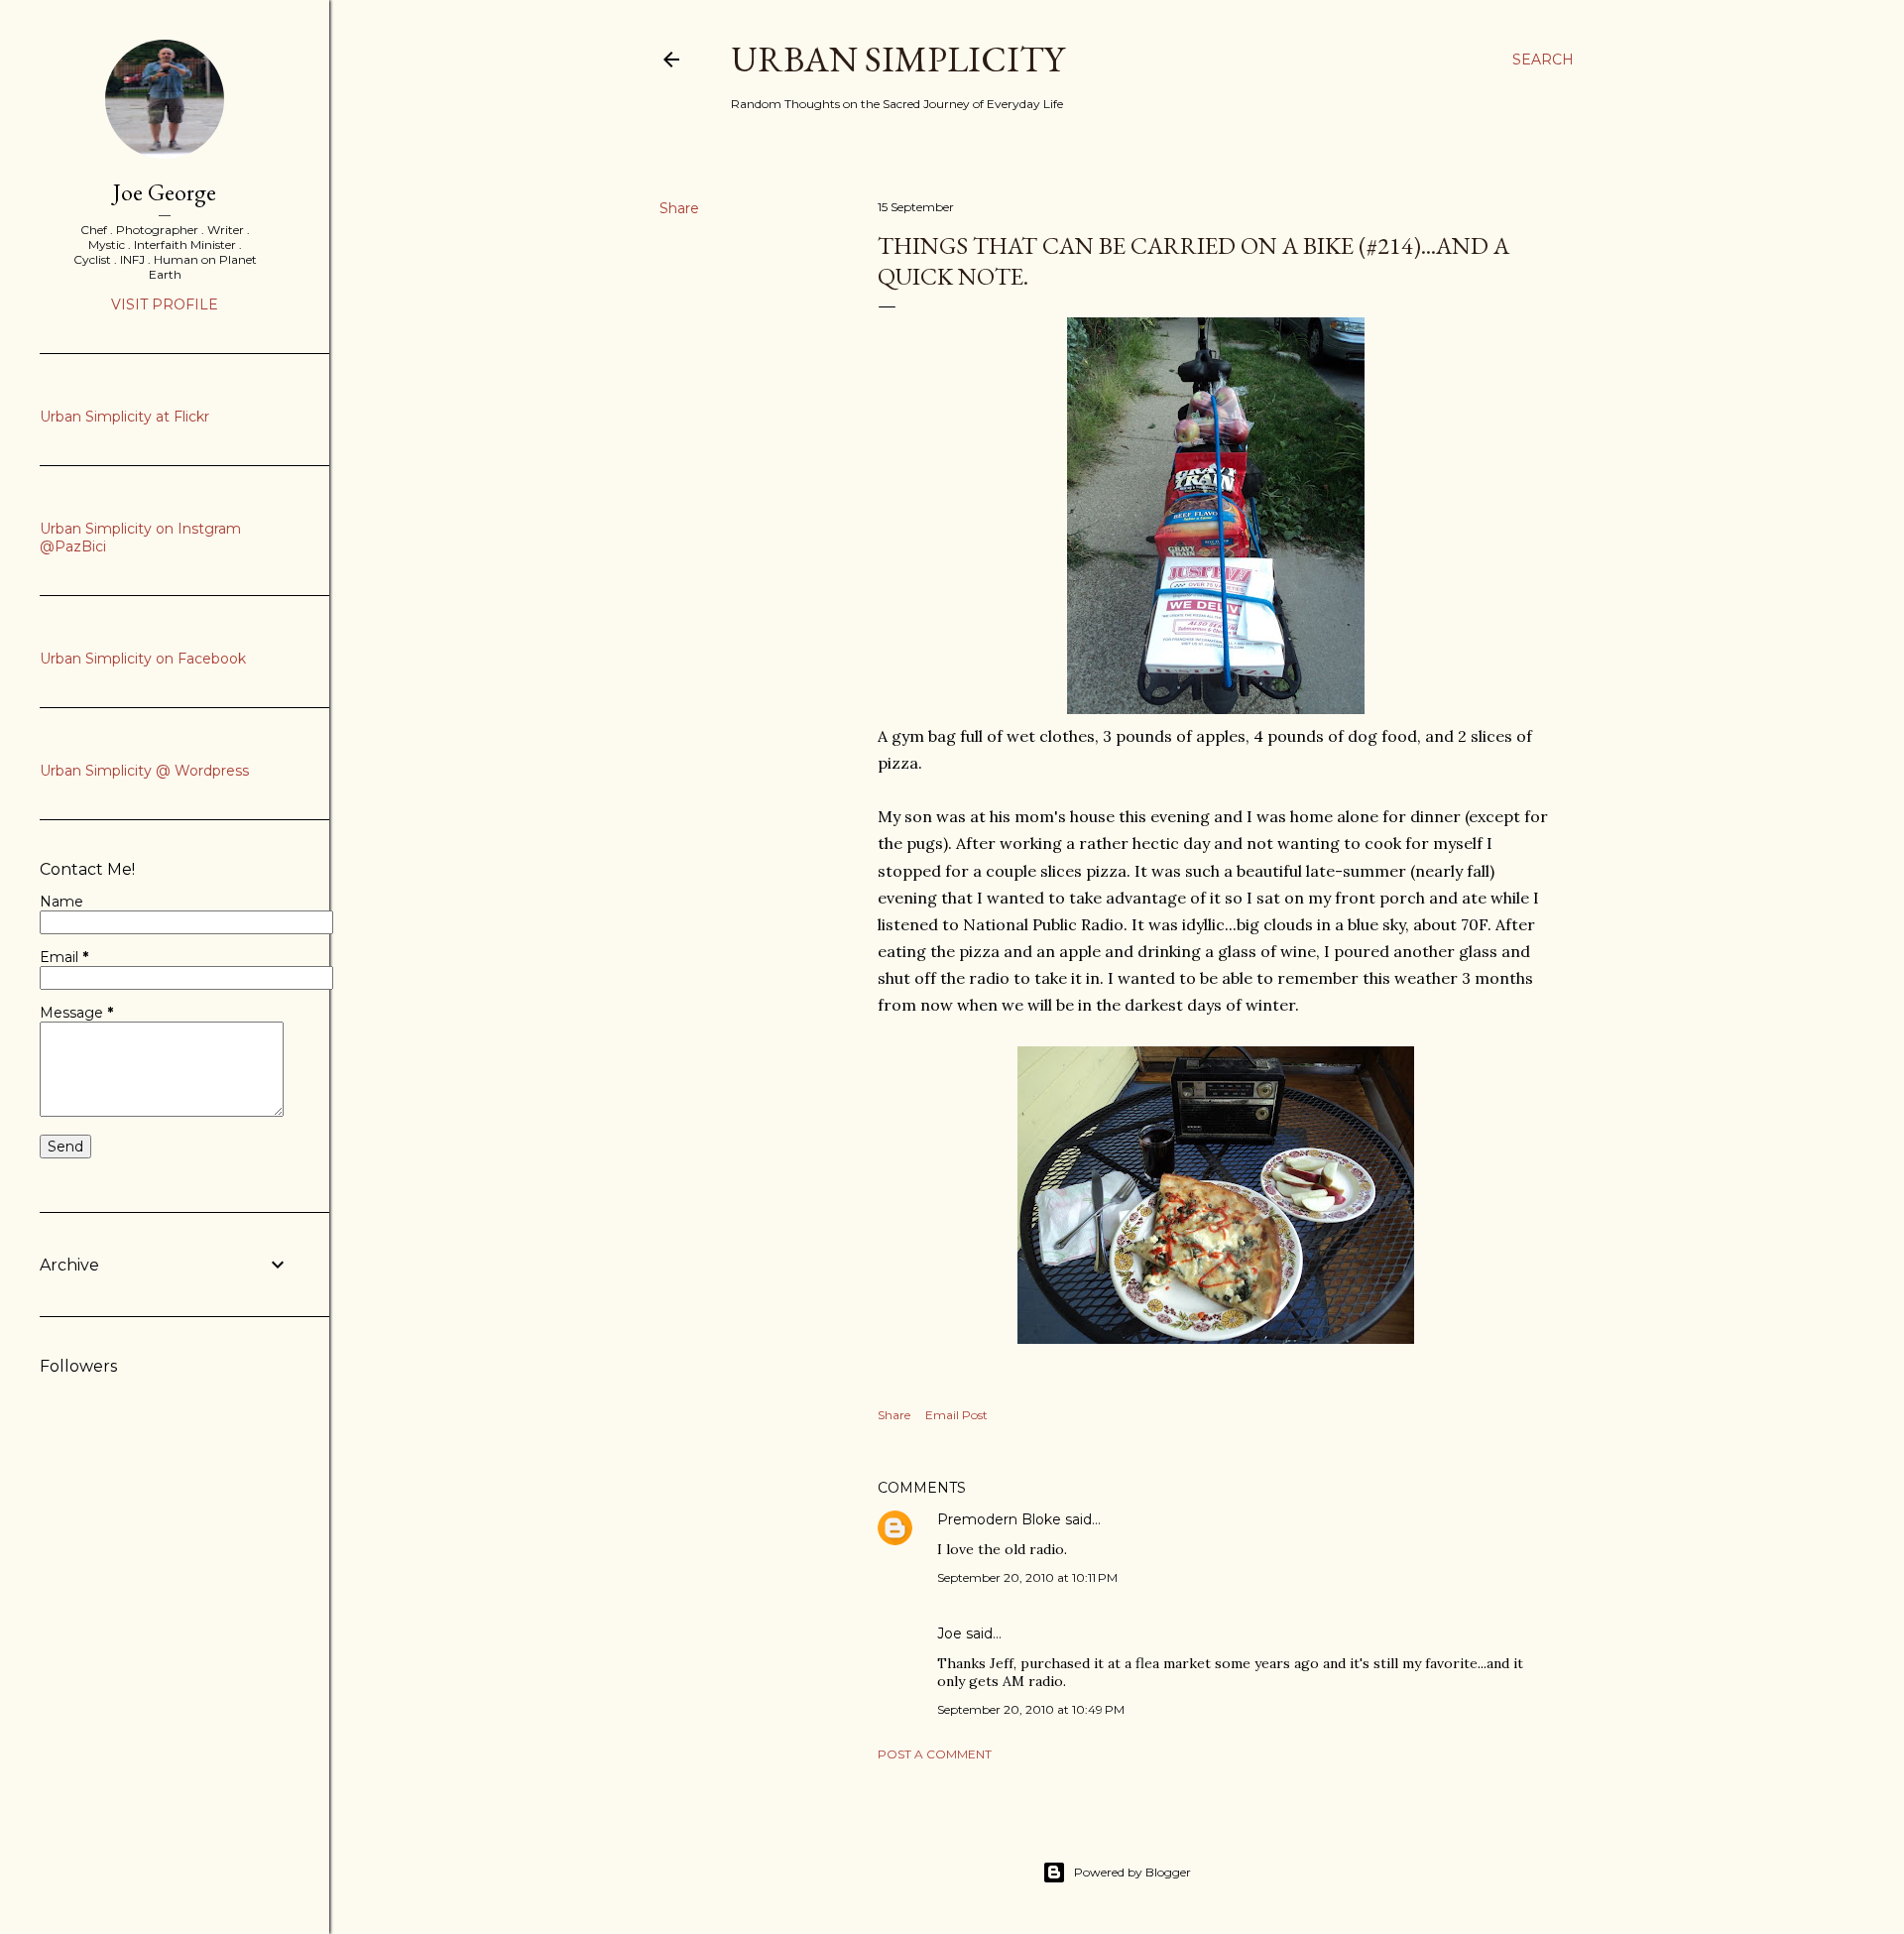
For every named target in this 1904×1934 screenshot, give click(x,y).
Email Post (956, 1415)
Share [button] (679, 208)
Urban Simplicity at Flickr (124, 417)
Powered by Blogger (1132, 1872)
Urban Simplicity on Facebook (143, 659)
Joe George (165, 192)
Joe (950, 1633)
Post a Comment (935, 1754)
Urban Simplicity (897, 59)
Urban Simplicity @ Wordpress (144, 771)
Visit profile (165, 304)
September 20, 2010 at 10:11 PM (1027, 1577)
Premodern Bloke (999, 1519)
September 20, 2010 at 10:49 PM (1031, 1709)
